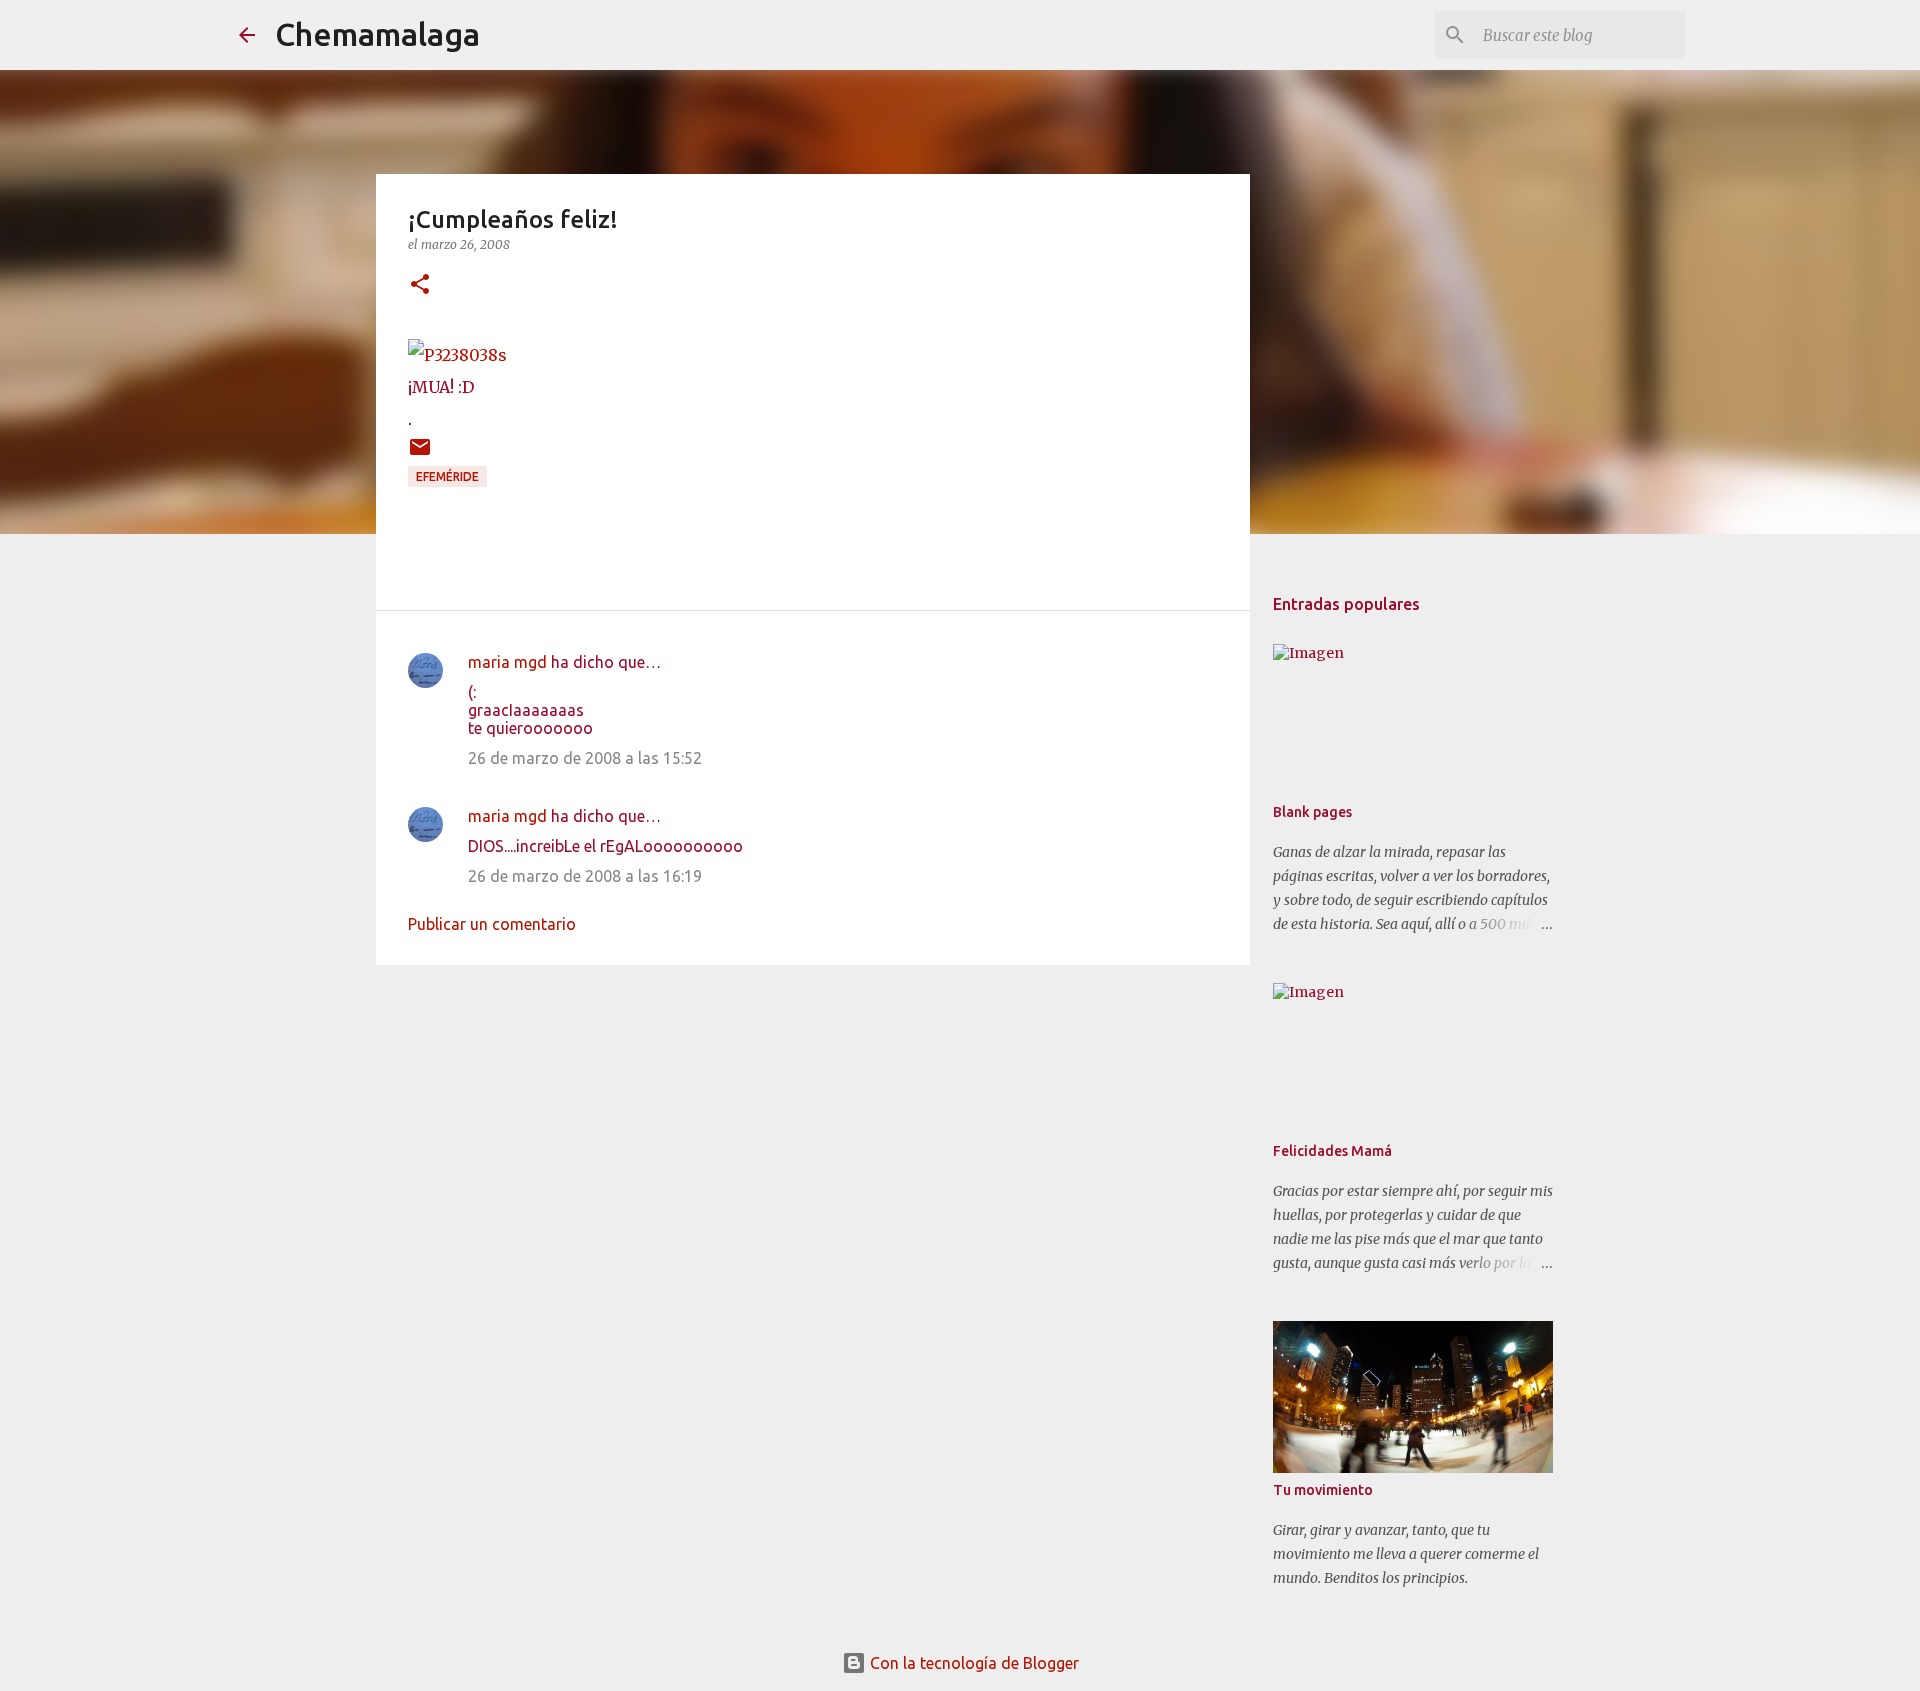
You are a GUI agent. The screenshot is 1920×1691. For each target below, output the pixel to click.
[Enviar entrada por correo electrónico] (420, 454)
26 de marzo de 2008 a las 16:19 (585, 876)
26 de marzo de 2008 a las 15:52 (585, 758)
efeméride (447, 476)
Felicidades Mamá (1332, 1151)
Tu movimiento (1323, 1490)
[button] (420, 285)
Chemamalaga (377, 34)
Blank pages (1312, 812)
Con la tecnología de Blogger (972, 1663)
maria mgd (507, 662)
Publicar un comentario (492, 924)
